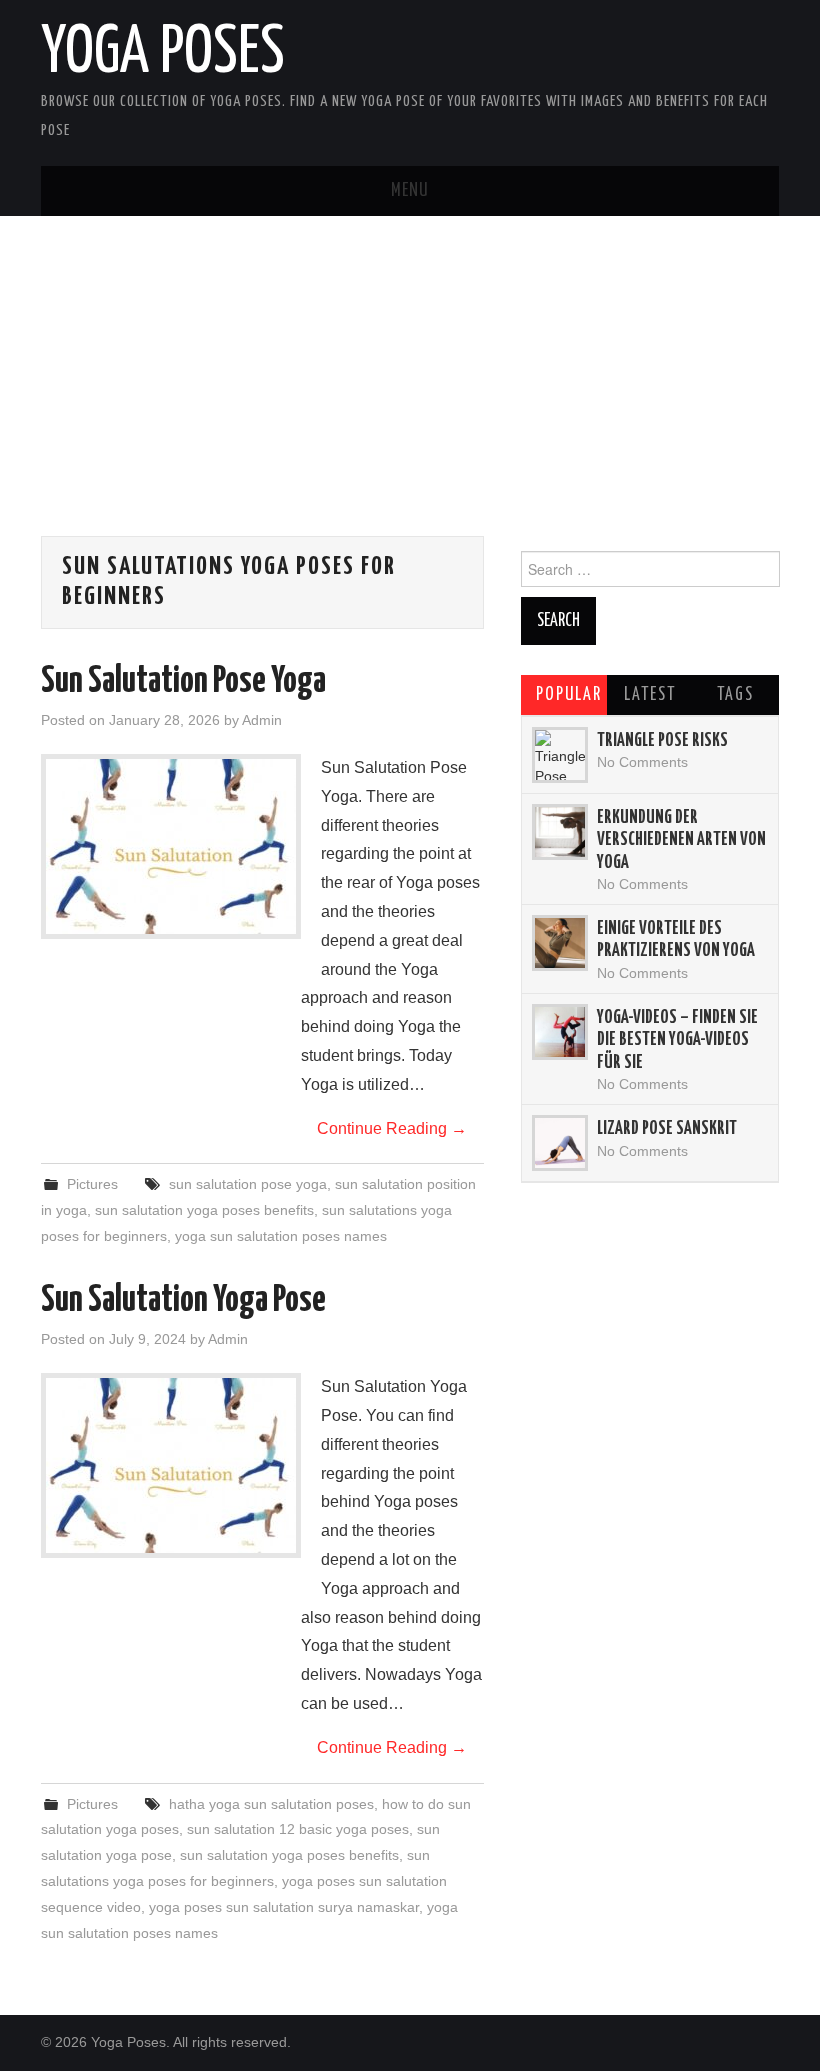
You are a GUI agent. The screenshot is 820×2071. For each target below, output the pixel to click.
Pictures (92, 1184)
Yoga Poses (163, 54)
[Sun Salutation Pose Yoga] (171, 846)
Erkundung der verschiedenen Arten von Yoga (681, 840)
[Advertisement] (410, 396)
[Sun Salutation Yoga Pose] (171, 1465)
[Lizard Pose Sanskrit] (560, 1143)
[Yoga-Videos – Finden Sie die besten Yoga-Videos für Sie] (560, 1032)
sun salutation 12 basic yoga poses (298, 1829)
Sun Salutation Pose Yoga (183, 682)
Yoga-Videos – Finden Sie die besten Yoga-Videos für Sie (677, 1040)
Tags (735, 695)
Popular (569, 695)
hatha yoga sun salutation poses (271, 1804)
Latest (650, 695)
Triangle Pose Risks (662, 741)
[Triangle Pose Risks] (560, 755)
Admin (262, 720)
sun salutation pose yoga (248, 1184)
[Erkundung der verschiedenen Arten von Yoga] (560, 832)
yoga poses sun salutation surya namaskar (284, 1907)
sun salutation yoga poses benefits (204, 1210)
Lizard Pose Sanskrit (667, 1129)
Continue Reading (392, 1128)
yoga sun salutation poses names (281, 1236)
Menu (410, 191)
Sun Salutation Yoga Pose (183, 1301)
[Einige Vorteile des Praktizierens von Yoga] (560, 943)
